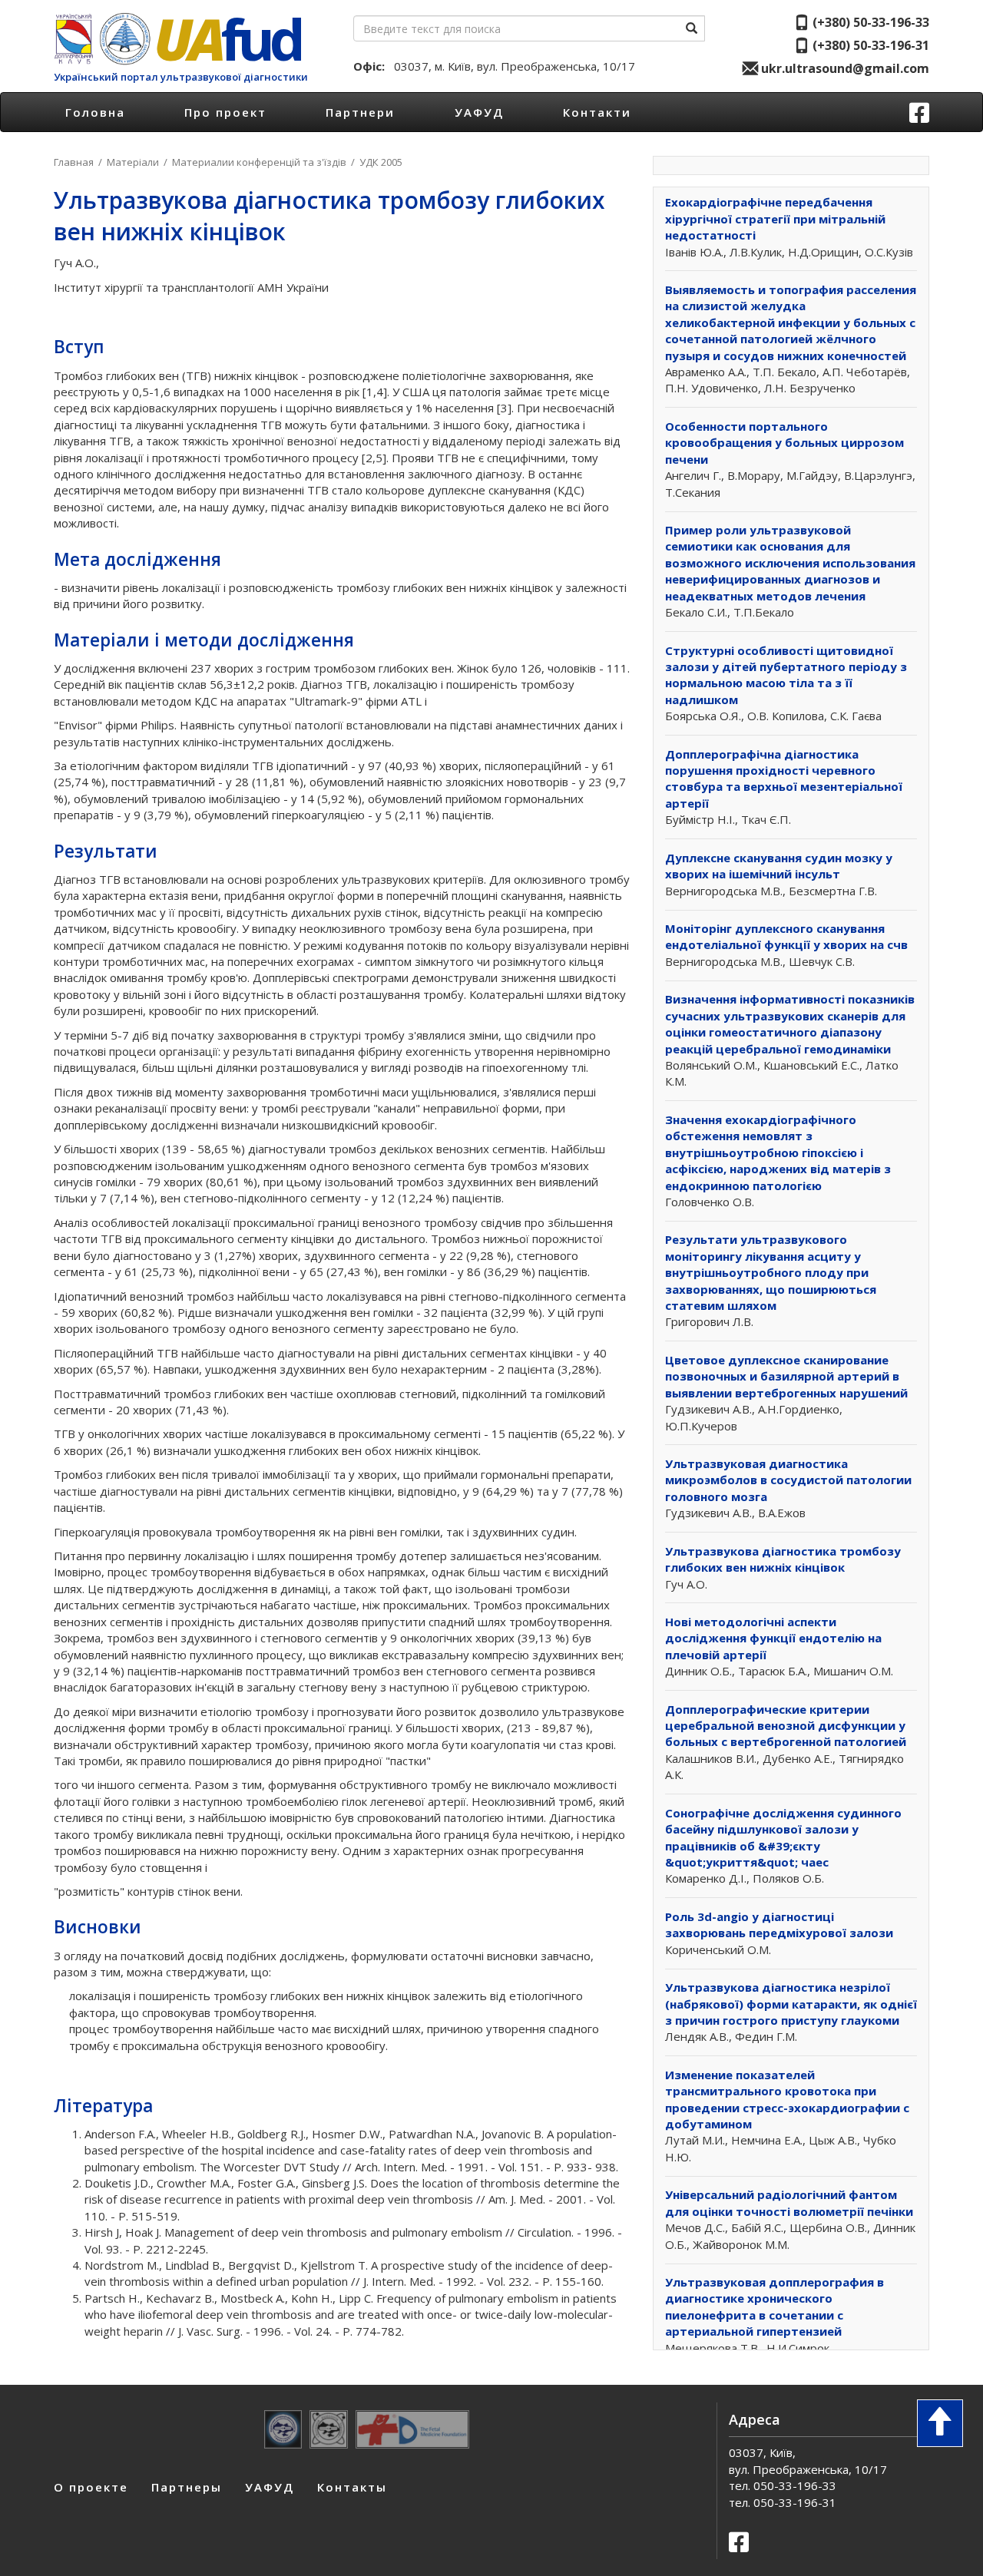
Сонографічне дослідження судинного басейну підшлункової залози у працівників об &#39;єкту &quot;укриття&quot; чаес (783, 1837)
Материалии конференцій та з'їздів (259, 162)
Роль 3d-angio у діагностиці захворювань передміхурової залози (779, 1925)
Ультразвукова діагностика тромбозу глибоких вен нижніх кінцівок (783, 1559)
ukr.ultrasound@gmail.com (844, 68)
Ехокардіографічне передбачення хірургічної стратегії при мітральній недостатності (775, 218)
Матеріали (133, 162)
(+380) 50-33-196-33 (869, 22)
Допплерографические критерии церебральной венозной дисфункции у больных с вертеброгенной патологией (786, 1726)
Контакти (597, 112)
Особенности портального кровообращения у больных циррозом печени (784, 443)
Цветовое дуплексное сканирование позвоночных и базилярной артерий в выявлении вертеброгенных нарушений (786, 1376)
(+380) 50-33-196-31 (869, 45)
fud (227, 39)
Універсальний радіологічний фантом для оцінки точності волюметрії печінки (789, 2202)
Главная (74, 162)
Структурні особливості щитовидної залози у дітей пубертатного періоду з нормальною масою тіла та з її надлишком (786, 675)
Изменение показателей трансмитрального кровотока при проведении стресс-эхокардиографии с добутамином (787, 2099)
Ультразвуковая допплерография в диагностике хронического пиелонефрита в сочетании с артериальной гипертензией (774, 2306)
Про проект (225, 112)
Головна (95, 112)
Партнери (360, 112)
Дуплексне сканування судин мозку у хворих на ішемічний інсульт (779, 866)
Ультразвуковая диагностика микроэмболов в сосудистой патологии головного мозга (788, 1480)
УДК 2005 (381, 162)
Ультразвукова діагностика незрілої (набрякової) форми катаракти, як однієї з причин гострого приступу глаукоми (791, 2004)
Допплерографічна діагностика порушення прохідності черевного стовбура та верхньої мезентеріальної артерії (784, 779)
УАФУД (479, 112)
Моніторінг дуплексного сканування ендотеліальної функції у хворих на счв (786, 936)
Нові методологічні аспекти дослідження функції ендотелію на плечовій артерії (773, 1638)
